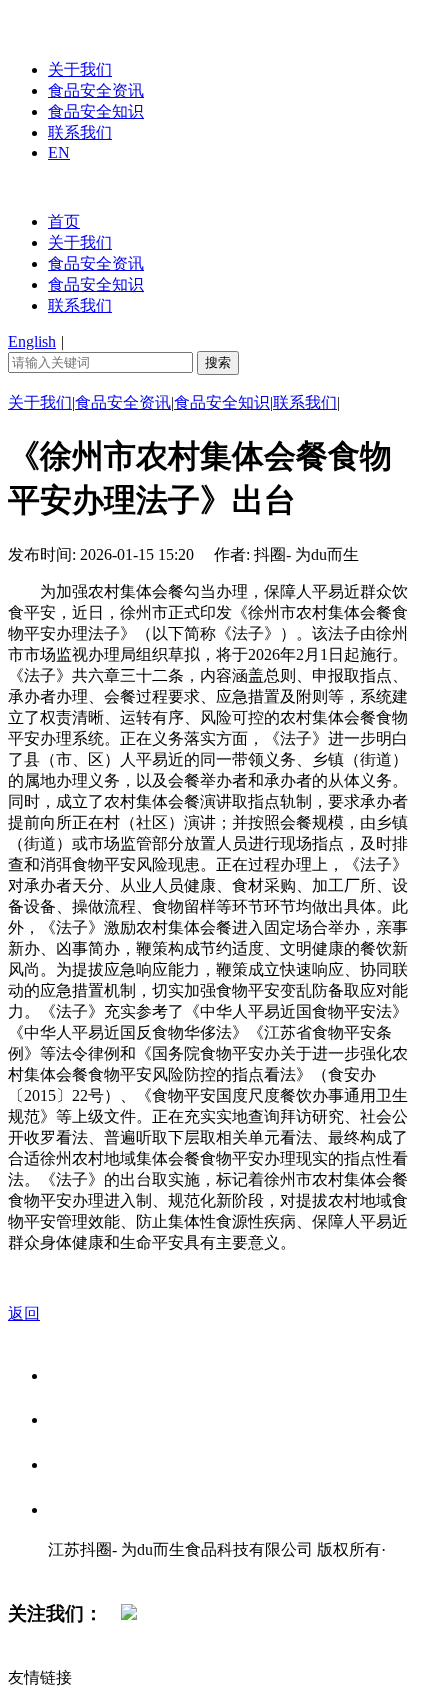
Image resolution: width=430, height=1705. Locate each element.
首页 (64, 221)
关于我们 (80, 69)
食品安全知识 (96, 111)
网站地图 (88, 1570)
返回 (24, 1313)
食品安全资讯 (96, 90)
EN (59, 152)
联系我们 (80, 132)
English (32, 341)
